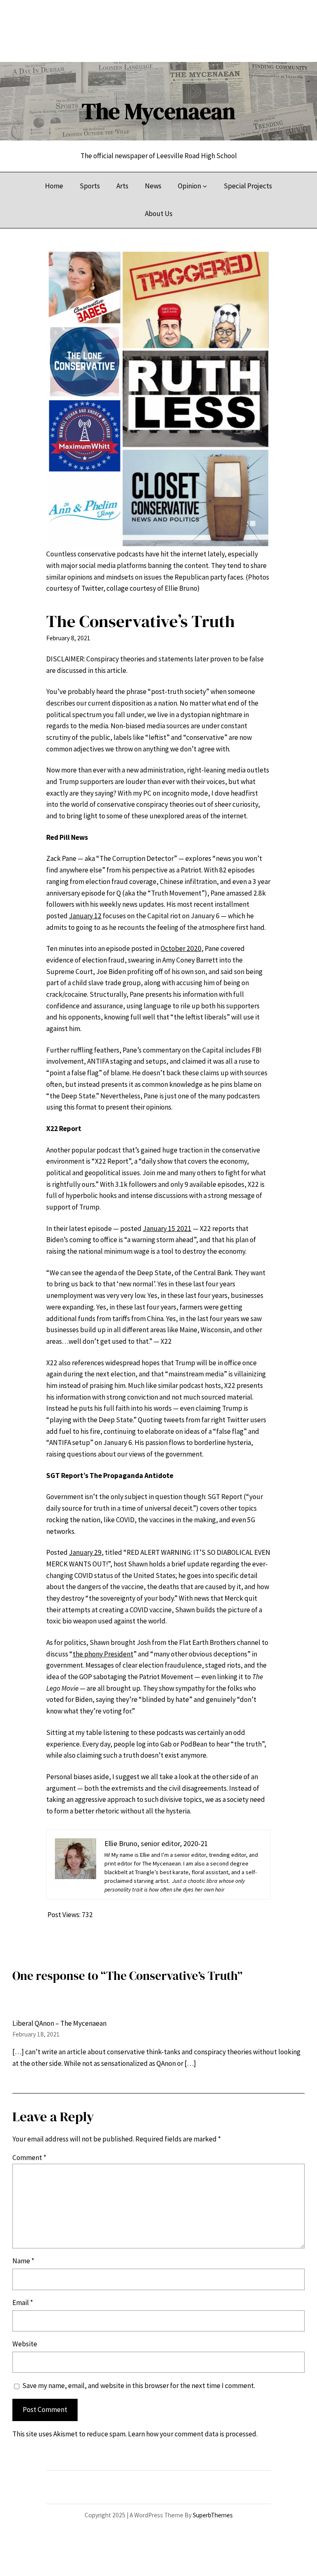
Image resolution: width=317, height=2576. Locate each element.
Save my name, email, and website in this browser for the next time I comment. (139, 2386)
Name (23, 2261)
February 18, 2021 (36, 2034)
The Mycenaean (158, 111)
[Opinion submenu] (205, 186)
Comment (29, 2158)
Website (25, 2344)
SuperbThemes (213, 2515)
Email (23, 2303)
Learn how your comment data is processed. (193, 2434)
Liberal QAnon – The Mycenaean (59, 2023)
